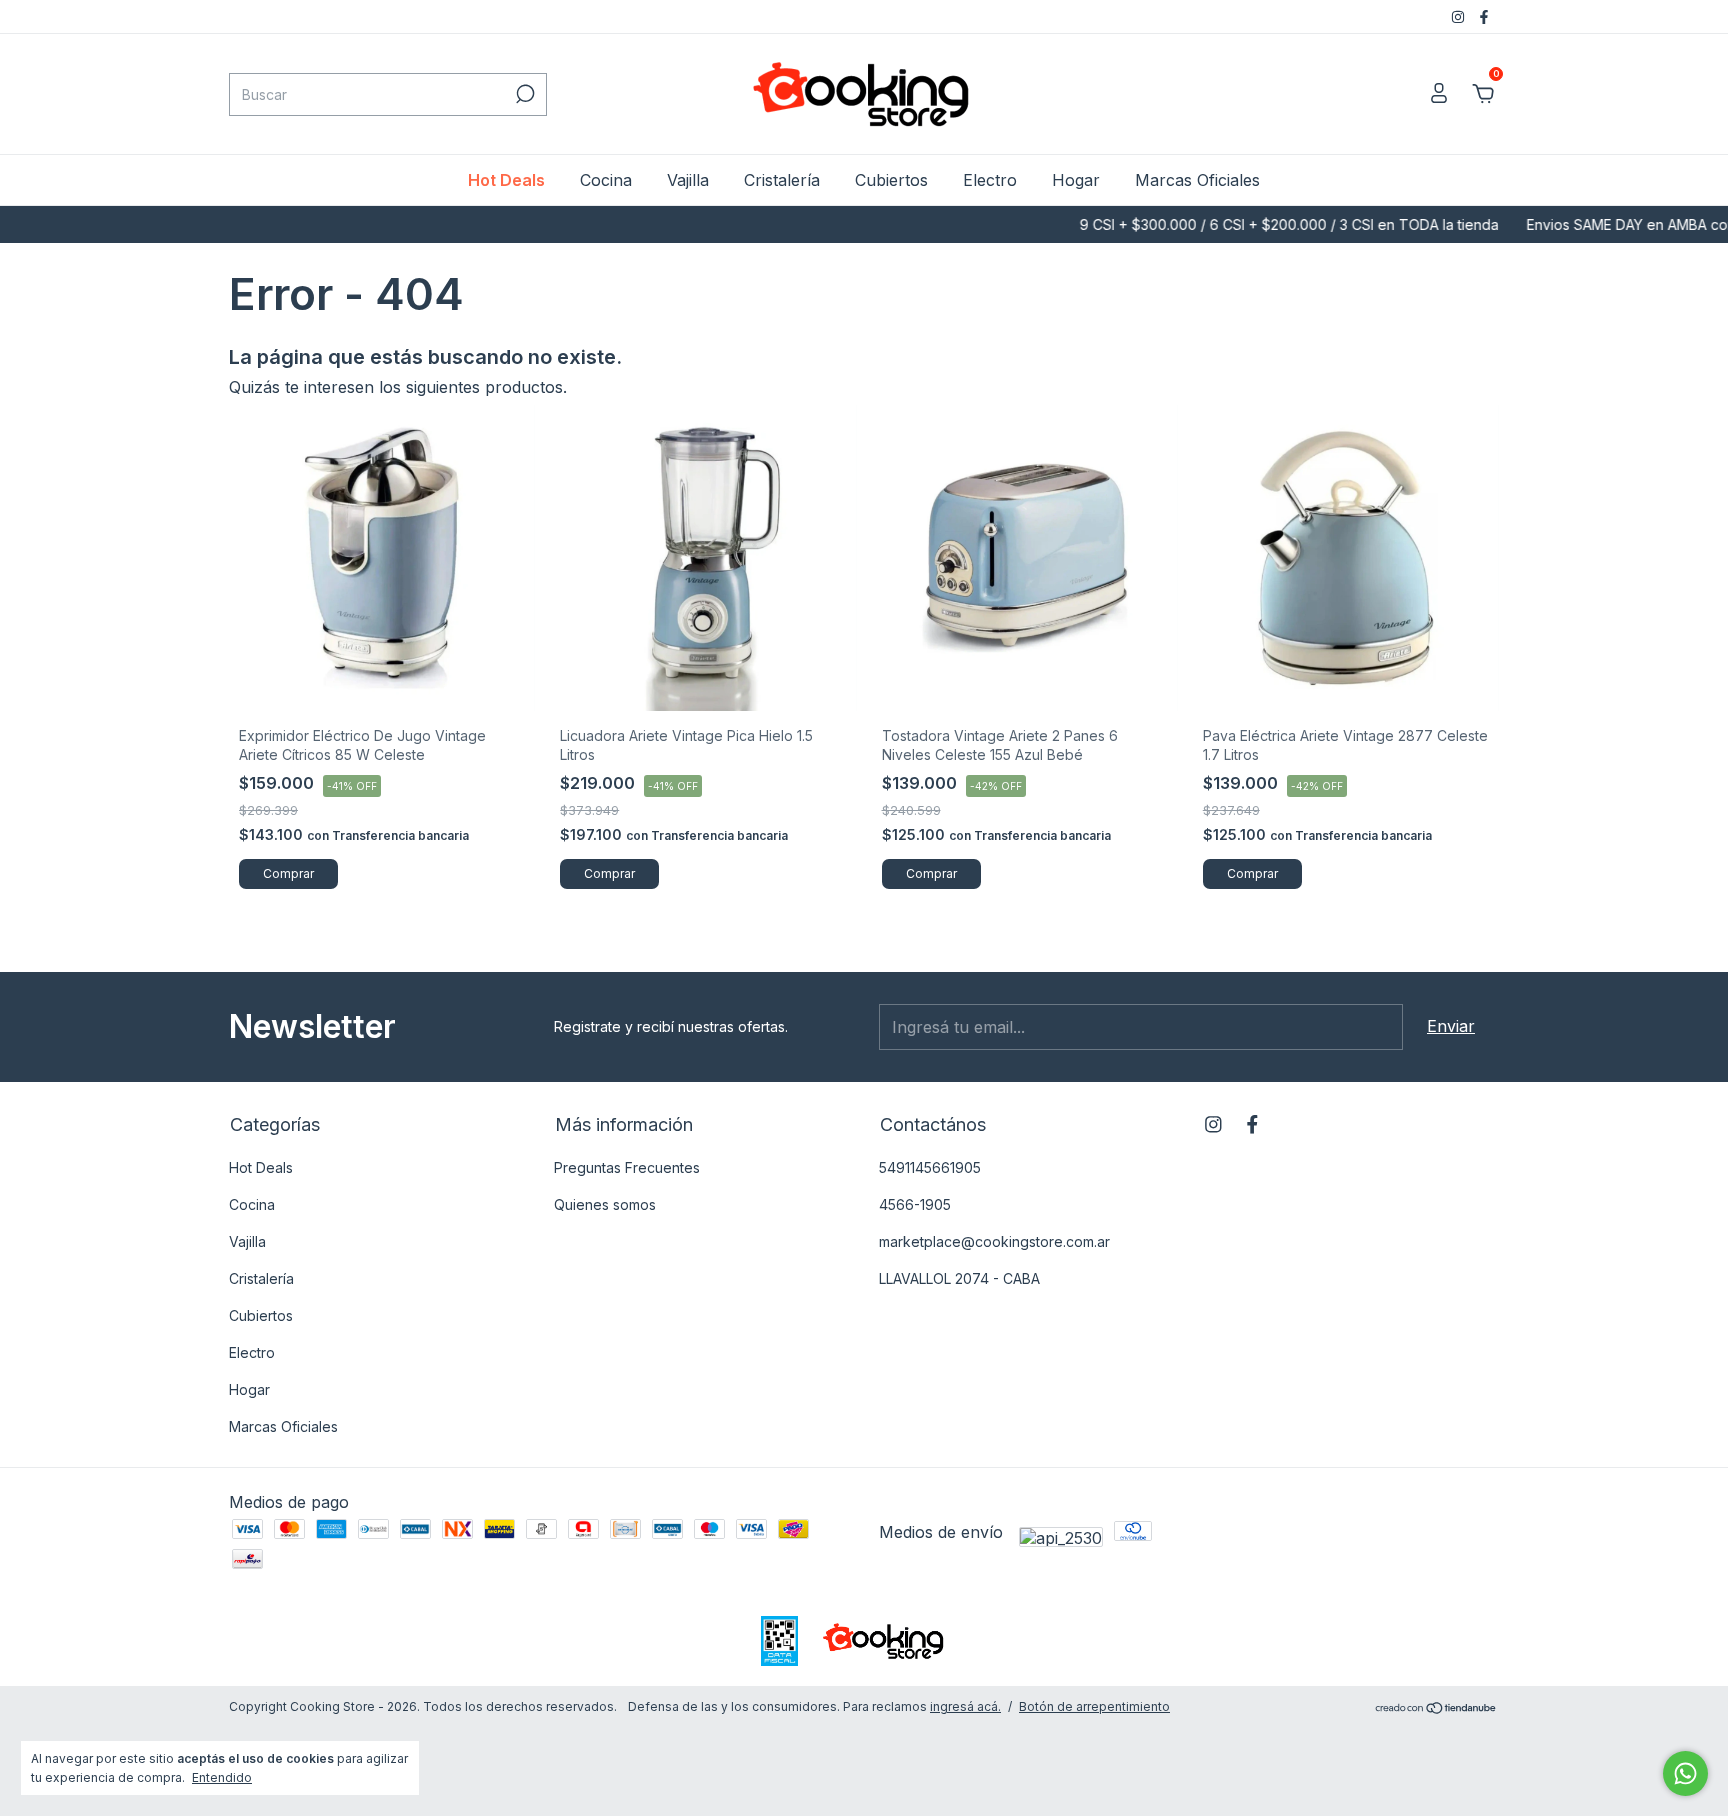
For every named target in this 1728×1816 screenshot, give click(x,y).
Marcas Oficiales (1197, 180)
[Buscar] (523, 94)
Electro (990, 180)
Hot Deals (506, 180)
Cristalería (782, 180)
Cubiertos (891, 180)
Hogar (1076, 180)
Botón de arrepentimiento (1094, 1706)
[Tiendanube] (1436, 1709)
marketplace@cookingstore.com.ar (994, 1241)
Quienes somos (605, 1204)
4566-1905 (915, 1204)
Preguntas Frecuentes (627, 1167)
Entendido (222, 1777)
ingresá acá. (965, 1706)
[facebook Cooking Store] (1484, 16)
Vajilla (688, 180)
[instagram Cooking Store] (1460, 16)
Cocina (606, 180)
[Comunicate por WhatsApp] (1685, 1773)
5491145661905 (930, 1167)
